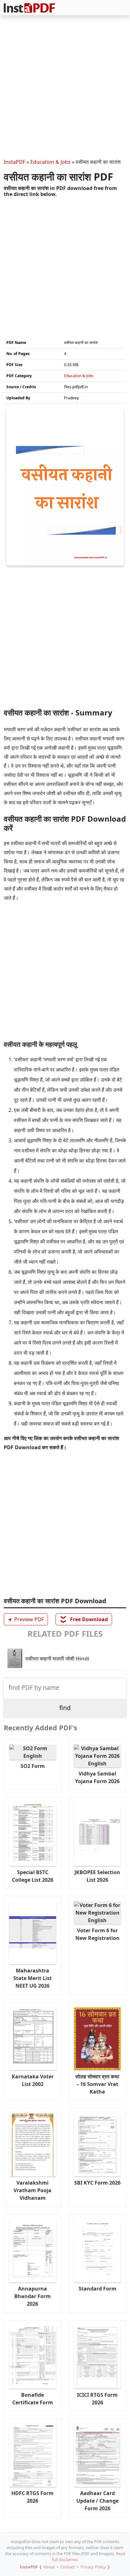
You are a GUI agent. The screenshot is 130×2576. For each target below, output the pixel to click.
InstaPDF (15, 162)
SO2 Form (33, 1766)
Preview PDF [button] (25, 1619)
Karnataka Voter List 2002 (33, 2080)
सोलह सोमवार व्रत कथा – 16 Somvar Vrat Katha (97, 2084)
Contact (68, 2567)
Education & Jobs (50, 162)
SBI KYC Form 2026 (97, 2183)
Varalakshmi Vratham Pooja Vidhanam (32, 2190)
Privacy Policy (93, 2567)
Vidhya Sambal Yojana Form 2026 (97, 1777)
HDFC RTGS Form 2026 (32, 2497)
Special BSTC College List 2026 (33, 1876)
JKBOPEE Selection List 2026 (97, 1876)
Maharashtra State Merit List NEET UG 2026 (32, 1978)
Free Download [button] (84, 1619)
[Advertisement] (65, 88)
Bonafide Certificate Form (33, 2399)
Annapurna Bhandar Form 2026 (32, 2296)
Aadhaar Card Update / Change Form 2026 (98, 2501)
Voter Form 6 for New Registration (98, 1934)
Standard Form (98, 2289)
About (49, 2567)
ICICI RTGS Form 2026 (97, 2399)
